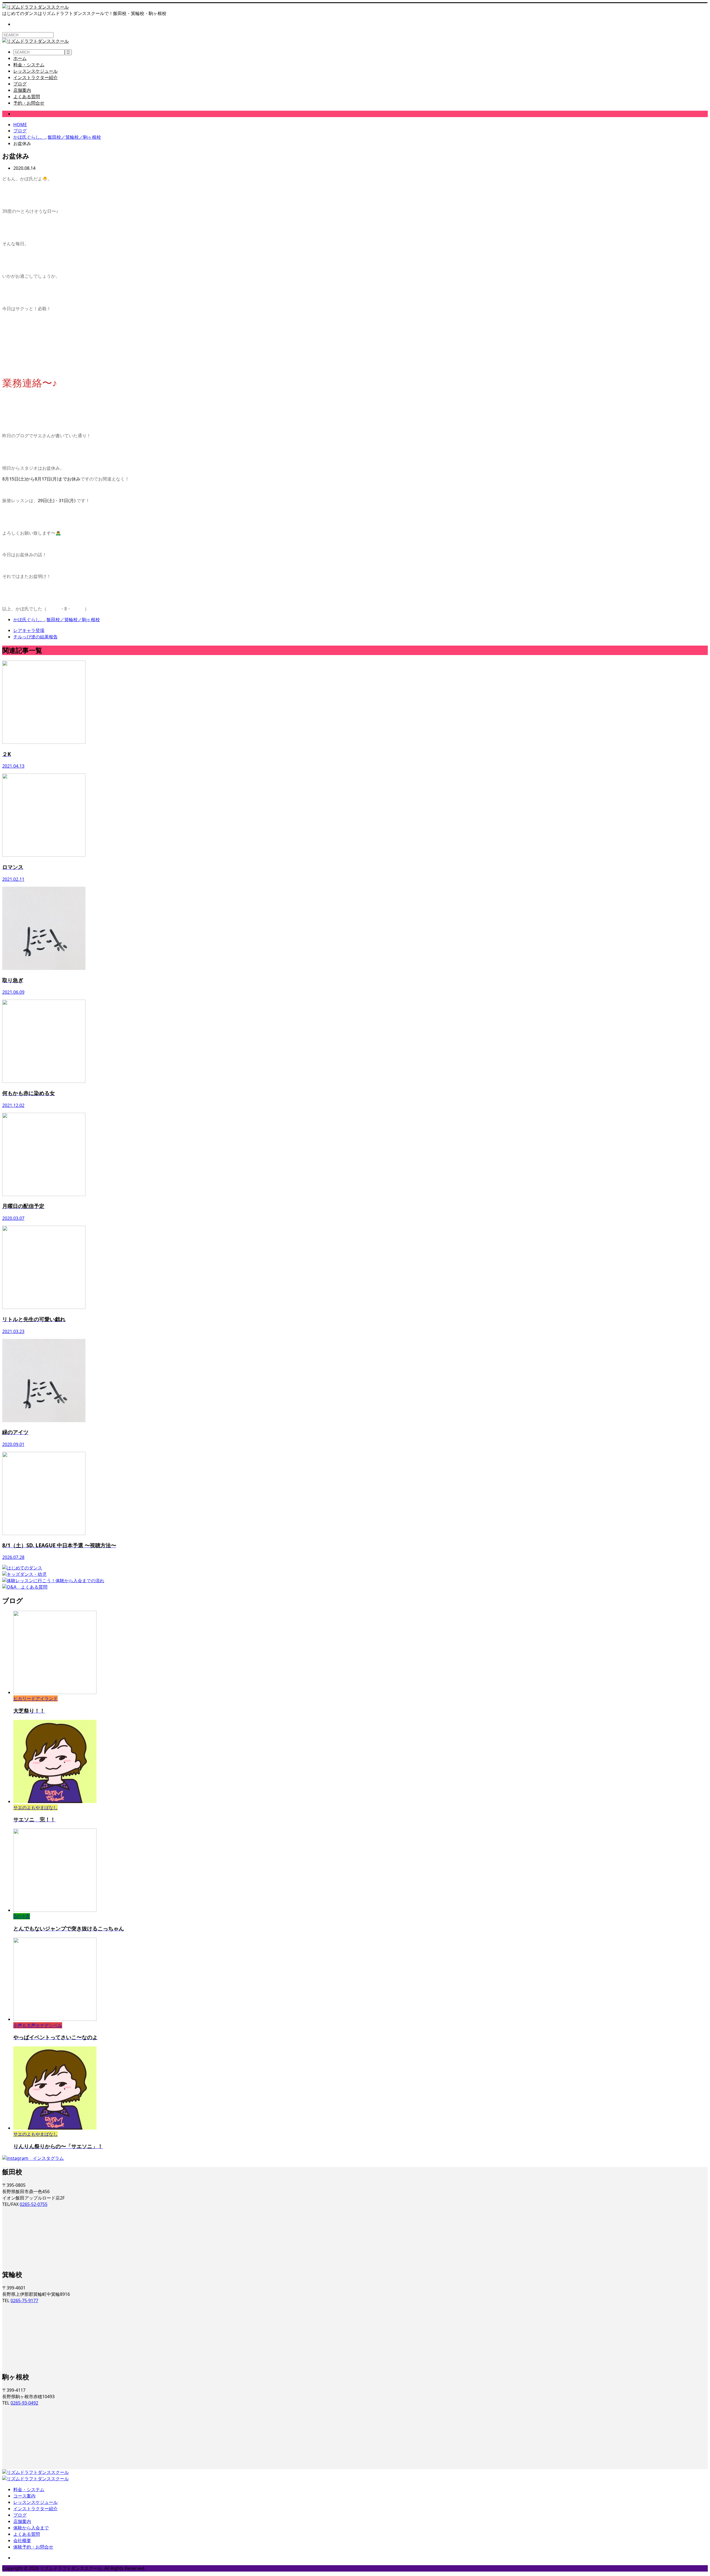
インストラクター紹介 (35, 77)
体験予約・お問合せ (33, 2547)
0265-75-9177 (24, 2301)
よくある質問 (27, 97)
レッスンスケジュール (35, 71)
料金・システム (29, 65)
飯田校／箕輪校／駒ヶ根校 (73, 620)
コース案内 (24, 2496)
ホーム (20, 58)
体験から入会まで (31, 2528)
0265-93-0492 (24, 2403)
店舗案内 (22, 90)
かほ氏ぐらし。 (29, 114)
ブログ (20, 84)
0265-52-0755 (34, 2204)
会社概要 (22, 2540)
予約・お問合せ (29, 103)
